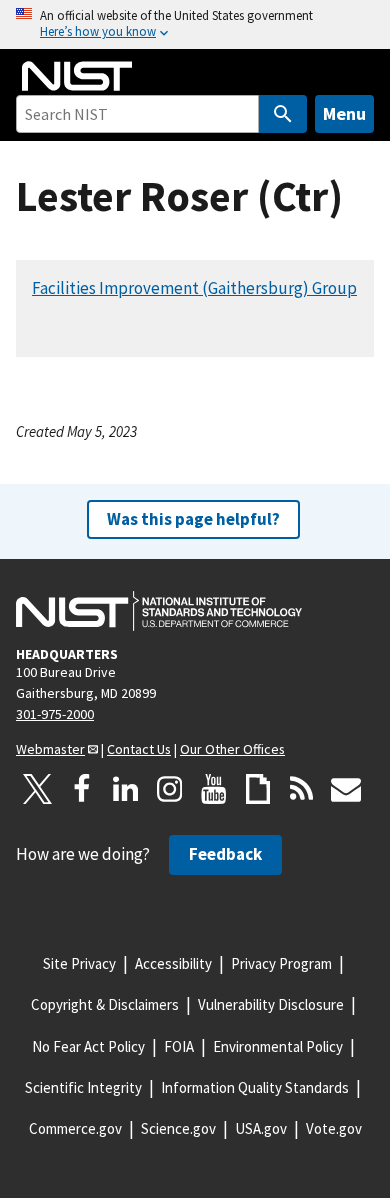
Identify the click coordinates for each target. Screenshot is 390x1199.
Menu (344, 113)
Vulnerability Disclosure (271, 1004)
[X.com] (38, 789)
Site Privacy (79, 963)
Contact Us (139, 749)
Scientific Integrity (83, 1087)
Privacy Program (281, 963)
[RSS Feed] (302, 789)
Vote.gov (334, 1128)
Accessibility (173, 963)
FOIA (179, 1046)
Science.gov (178, 1128)
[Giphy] (258, 789)
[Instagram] (170, 789)
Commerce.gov (75, 1128)
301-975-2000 (55, 714)
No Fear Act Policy (88, 1046)
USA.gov (261, 1128)
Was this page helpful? (193, 519)
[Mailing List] (346, 789)
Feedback (225, 854)
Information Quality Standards (255, 1087)
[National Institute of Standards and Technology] (159, 611)
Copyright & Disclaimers (105, 1004)
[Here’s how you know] (195, 24)
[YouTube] (214, 789)
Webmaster (50, 749)
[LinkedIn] (126, 789)
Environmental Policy (278, 1046)
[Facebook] (82, 789)
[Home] (77, 76)
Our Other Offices (232, 749)
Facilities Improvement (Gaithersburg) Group (194, 288)
